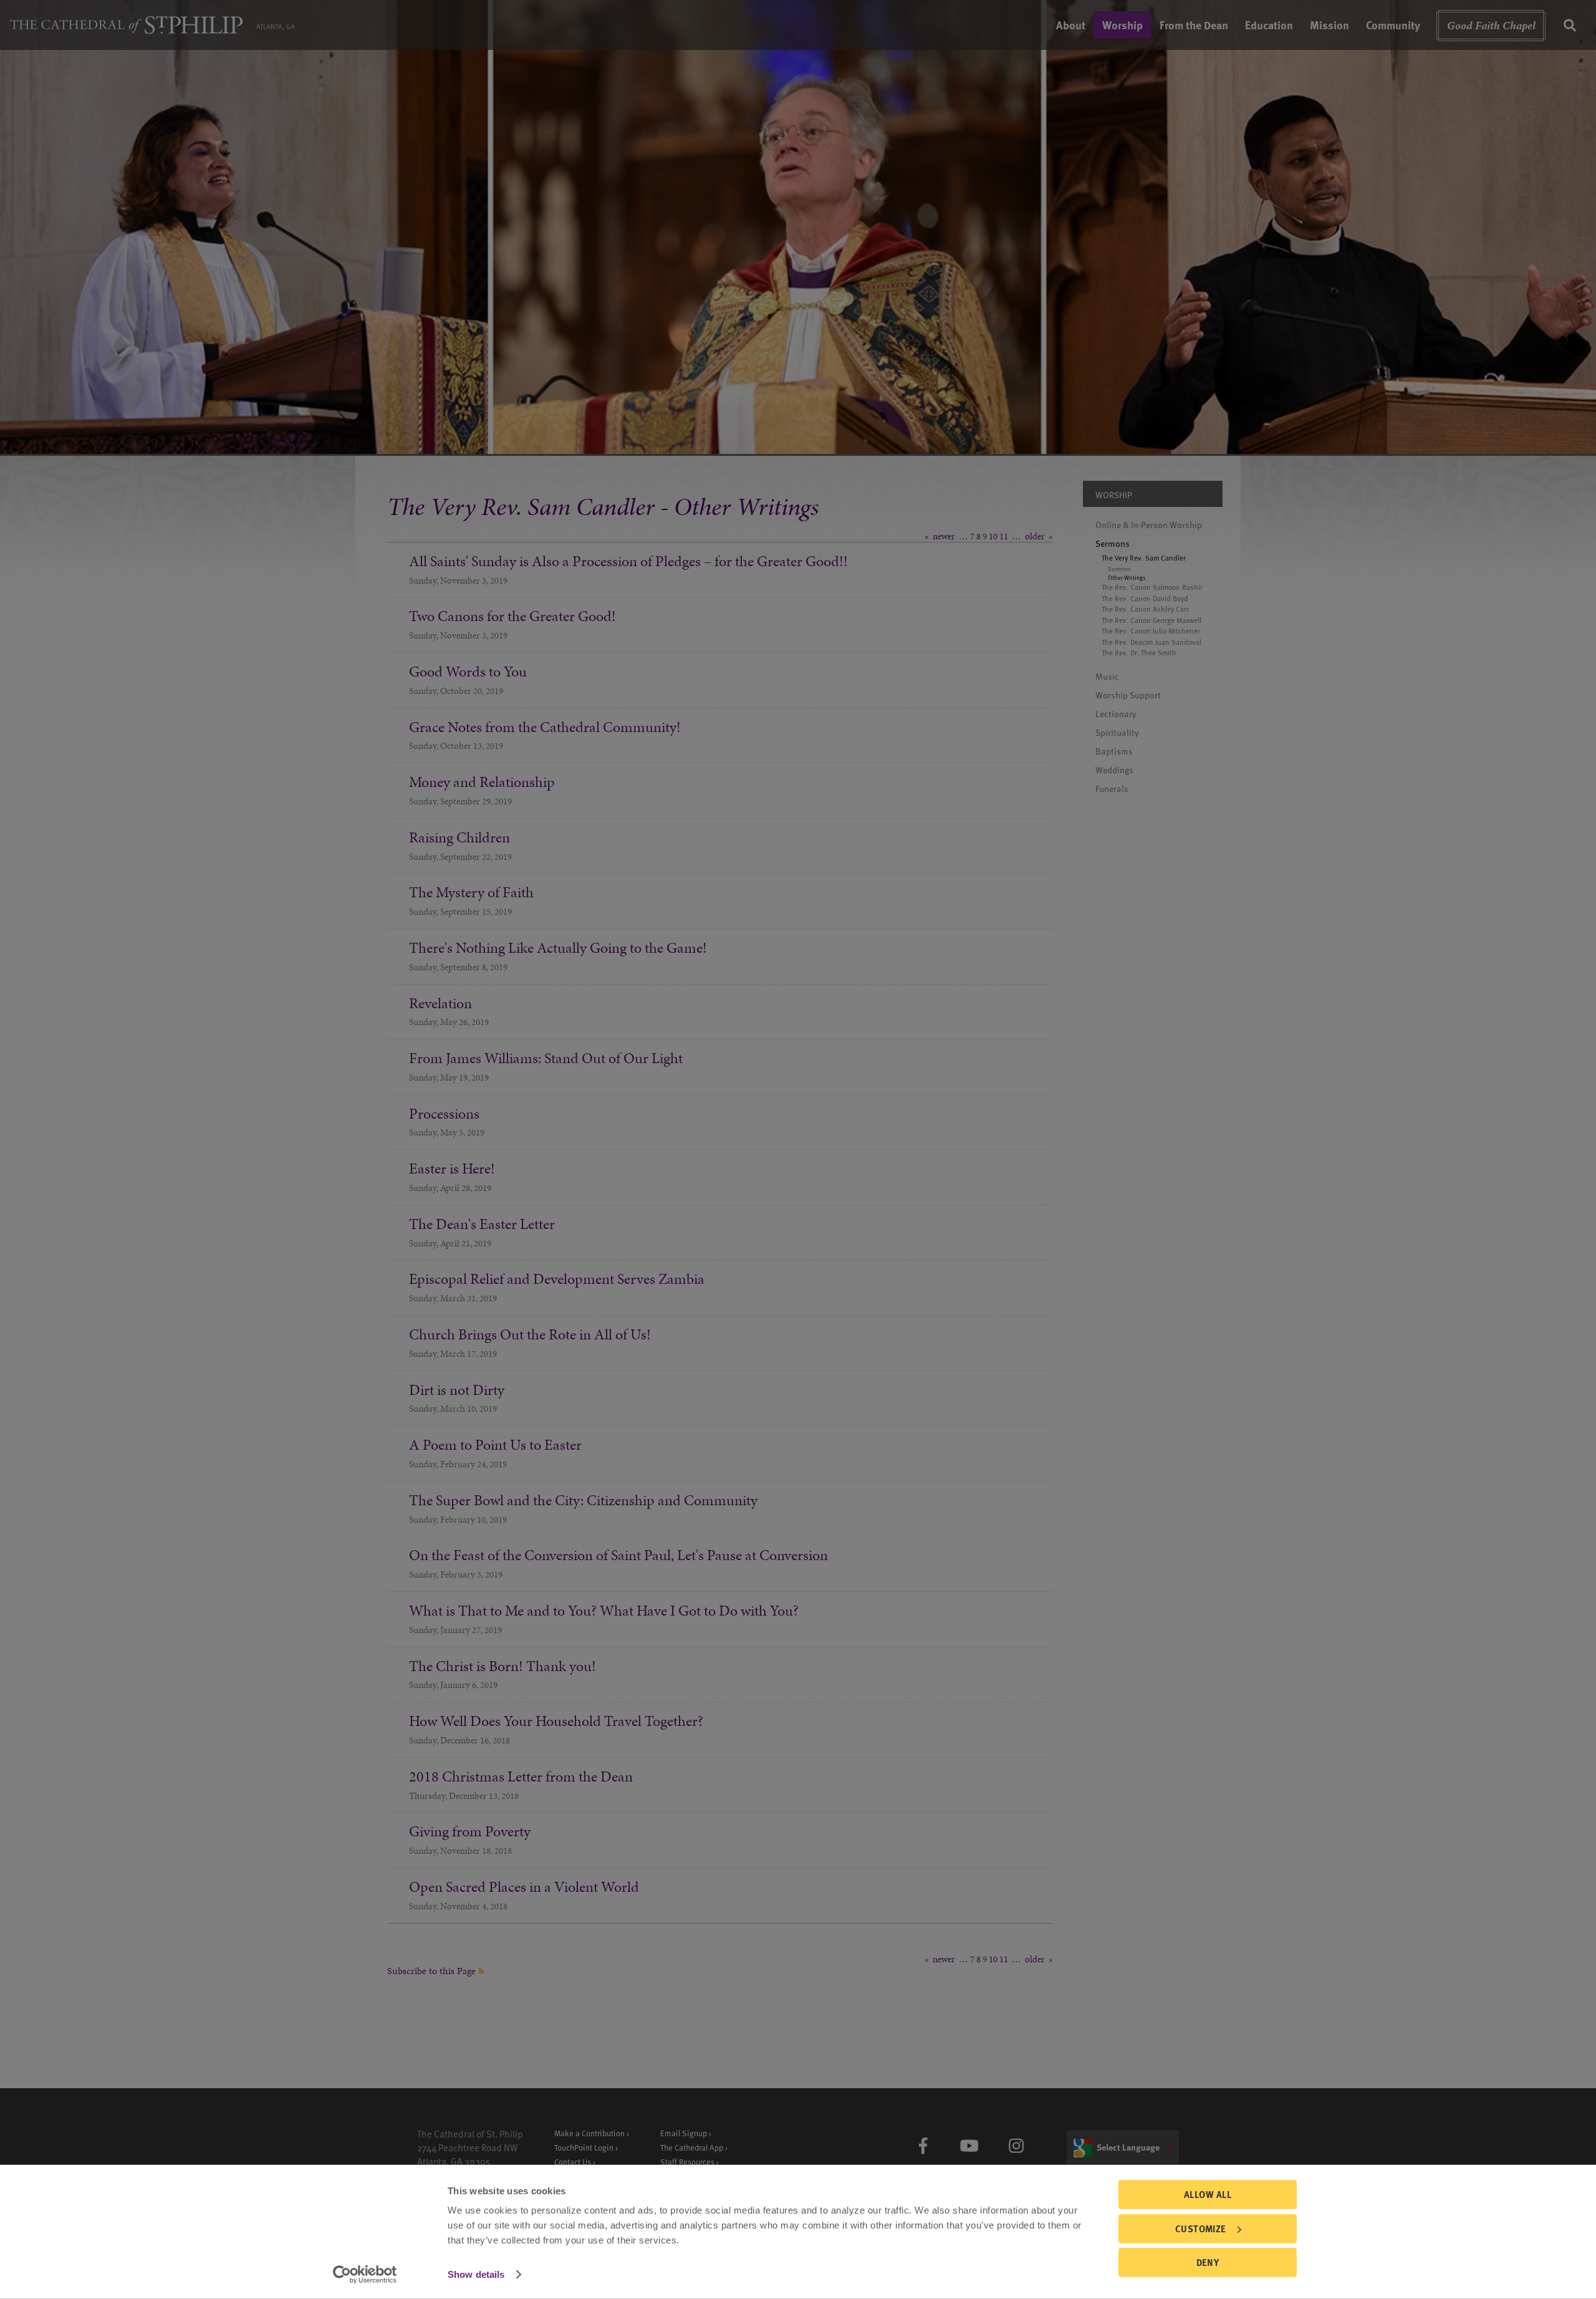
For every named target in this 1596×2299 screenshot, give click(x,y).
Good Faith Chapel (1491, 25)
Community (1393, 25)
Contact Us (573, 2162)
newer (944, 536)
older (1035, 536)
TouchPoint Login (584, 2147)
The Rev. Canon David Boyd (1145, 598)
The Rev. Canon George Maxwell (1151, 620)
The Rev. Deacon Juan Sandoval (1151, 642)
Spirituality (1117, 732)
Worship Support (1128, 695)
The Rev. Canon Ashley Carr (1145, 609)
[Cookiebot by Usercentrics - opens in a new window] (365, 2275)
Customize (1201, 2228)
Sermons (1113, 543)
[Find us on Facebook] (923, 2146)
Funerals (1112, 788)
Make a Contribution (589, 2133)
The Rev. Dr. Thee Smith (1139, 653)
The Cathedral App (692, 2147)
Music (1107, 676)
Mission (1329, 25)
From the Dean (1194, 25)
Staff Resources (687, 2162)
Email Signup (684, 2133)
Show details (476, 2274)
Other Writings (1127, 577)
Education (1269, 25)
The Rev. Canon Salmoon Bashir (1152, 587)
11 (1004, 536)
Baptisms (1114, 751)
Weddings (1114, 770)
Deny (1208, 2262)
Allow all (1208, 2194)
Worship (1122, 25)
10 (993, 536)
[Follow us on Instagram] (1016, 2146)
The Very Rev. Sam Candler (1144, 558)
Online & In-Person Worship (1149, 525)
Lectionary (1116, 714)
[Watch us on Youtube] (969, 2146)
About (1071, 25)
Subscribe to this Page (433, 1971)
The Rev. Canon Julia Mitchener (1151, 631)
